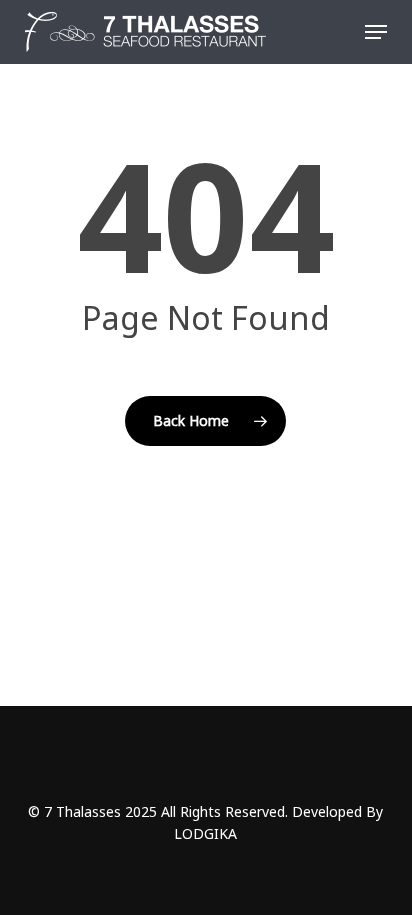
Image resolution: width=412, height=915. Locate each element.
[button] (376, 32)
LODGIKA (205, 833)
